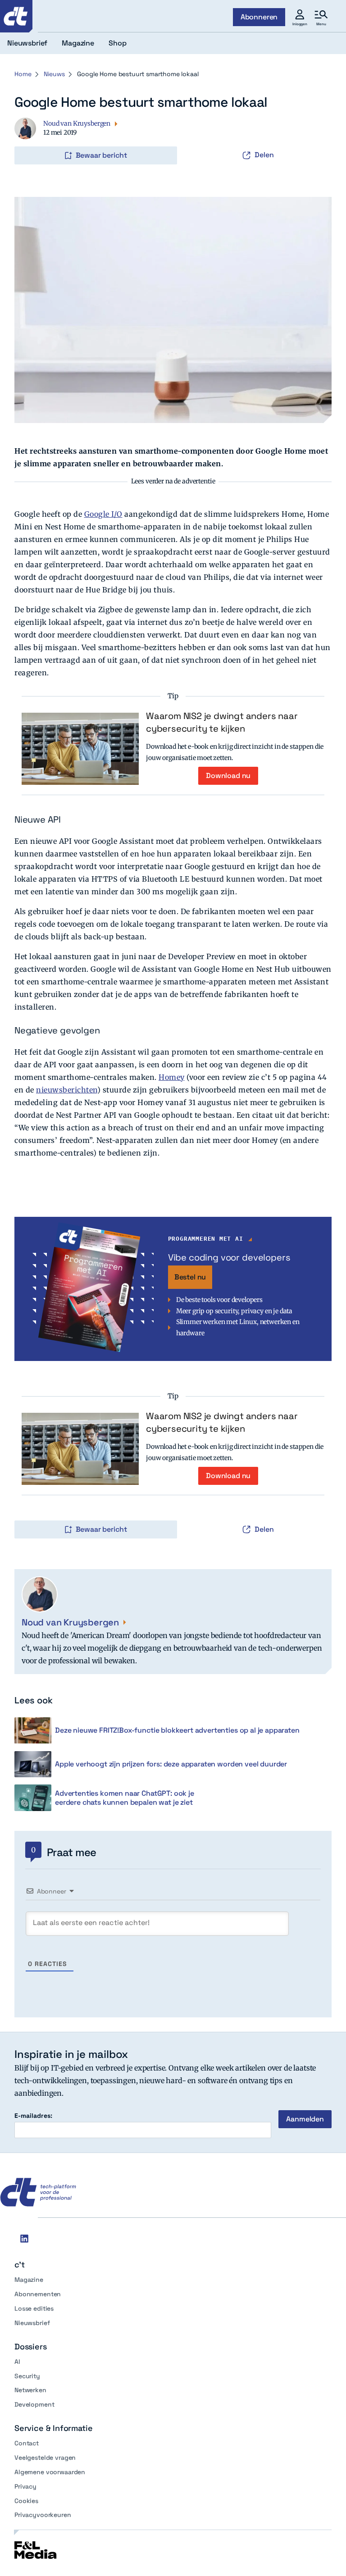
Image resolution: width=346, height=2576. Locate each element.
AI (17, 2362)
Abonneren (259, 17)
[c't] (16, 16)
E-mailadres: (33, 2116)
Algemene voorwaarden (50, 2472)
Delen (264, 155)
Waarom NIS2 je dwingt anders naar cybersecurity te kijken (222, 722)
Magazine (29, 2280)
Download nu (228, 776)
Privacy (25, 2486)
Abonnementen (38, 2294)
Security (27, 2376)
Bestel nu (190, 1277)
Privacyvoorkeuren (43, 2515)
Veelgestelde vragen (45, 2458)
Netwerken (30, 2390)
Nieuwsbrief (32, 2323)
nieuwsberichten (67, 1090)
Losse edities (34, 2308)
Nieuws (54, 74)
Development (34, 2404)
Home (23, 74)
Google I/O (103, 514)
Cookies (26, 2501)
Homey (172, 1077)
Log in (27, 137)
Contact (27, 2443)
